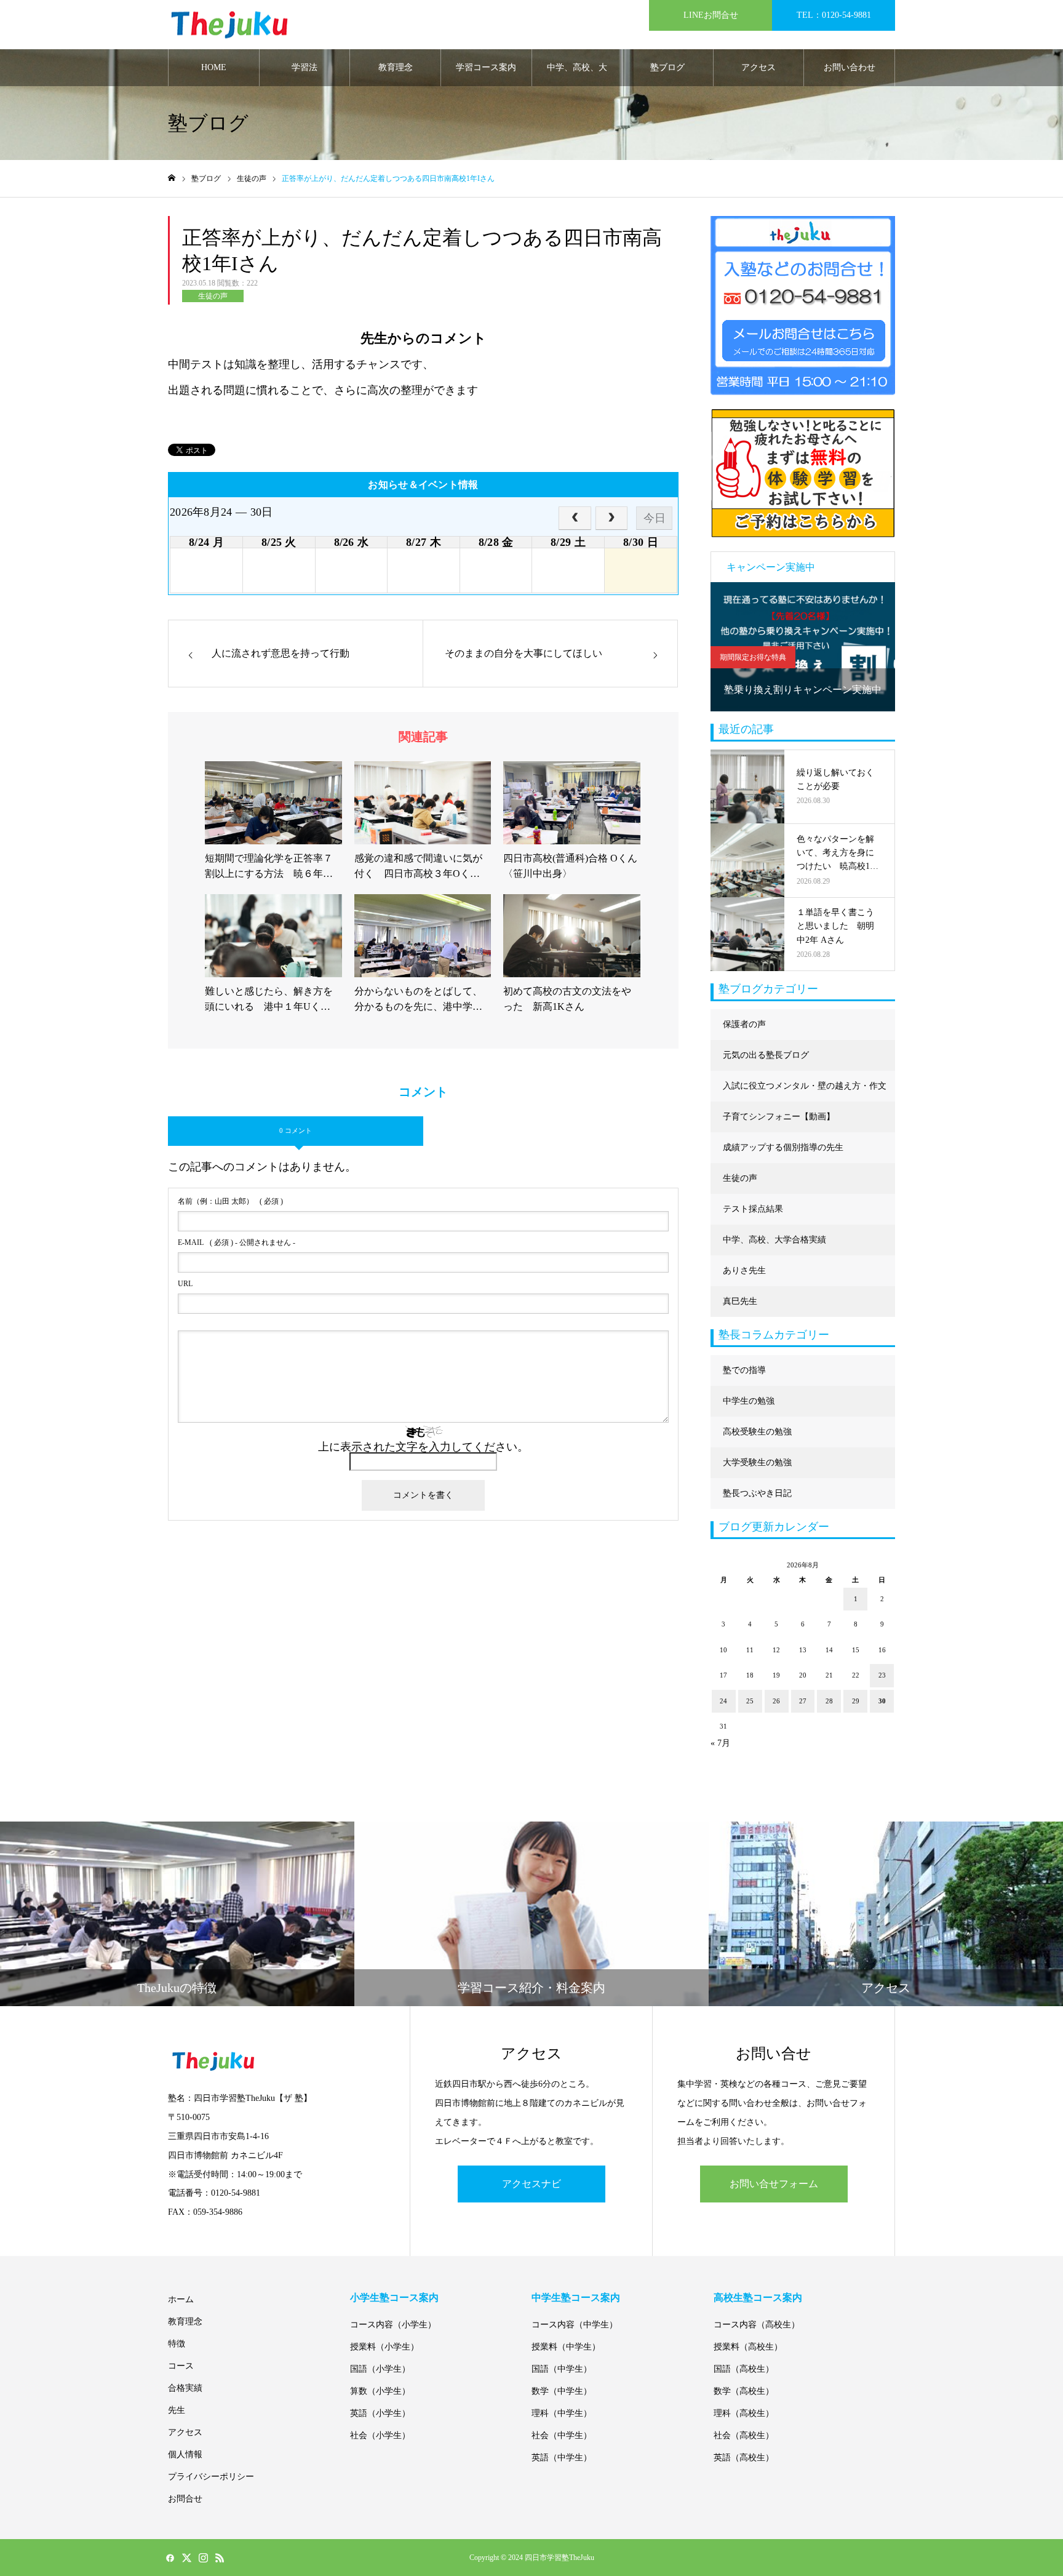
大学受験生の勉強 (757, 1462)
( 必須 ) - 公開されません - (237, 1242)
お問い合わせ (850, 67)
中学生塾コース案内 (576, 2298)
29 (856, 1701)
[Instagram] (203, 2558)
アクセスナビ (531, 2184)
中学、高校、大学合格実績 (577, 74)
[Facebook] (170, 2558)
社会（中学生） (562, 2435)
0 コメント (296, 1130)
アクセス (758, 67)
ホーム (181, 2299)
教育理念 (396, 67)
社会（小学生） (380, 2435)
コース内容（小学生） (393, 2325)
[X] (186, 2558)
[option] (803, 647)
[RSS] (220, 2558)
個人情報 (185, 2454)
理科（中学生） (562, 2413)
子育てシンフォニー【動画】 (779, 1117)
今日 (655, 518)
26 (776, 1701)
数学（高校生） (744, 2391)
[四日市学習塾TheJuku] (229, 25)
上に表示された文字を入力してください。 (423, 1447)
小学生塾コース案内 (394, 2298)
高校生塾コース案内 (758, 2298)
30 (882, 1701)
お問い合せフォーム (774, 2184)
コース (181, 2366)
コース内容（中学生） (575, 2325)
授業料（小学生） (384, 2347)
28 (829, 1701)
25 (750, 1701)
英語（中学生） (562, 2458)
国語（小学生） (380, 2369)
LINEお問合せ (711, 15)
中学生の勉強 (749, 1401)
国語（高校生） (744, 2369)
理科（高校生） (744, 2413)
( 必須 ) (230, 1201)
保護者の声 (744, 1024)
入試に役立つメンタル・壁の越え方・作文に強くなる (805, 1091)
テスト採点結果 (753, 1209)
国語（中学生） (562, 2369)
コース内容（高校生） (757, 2325)
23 (882, 1675)
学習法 (305, 67)
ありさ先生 (744, 1270)
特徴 (177, 2344)
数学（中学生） (562, 2391)
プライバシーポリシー (211, 2477)
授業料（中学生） (566, 2347)
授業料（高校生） (748, 2347)
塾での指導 (744, 1370)
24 (723, 1701)
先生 (177, 2410)
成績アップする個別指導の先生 (783, 1147)
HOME (214, 67)
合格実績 (185, 2388)
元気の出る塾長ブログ (766, 1055)
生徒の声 (213, 296)
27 (803, 1701)
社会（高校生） (744, 2435)
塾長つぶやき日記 (757, 1493)
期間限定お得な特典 (753, 657)
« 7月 (720, 1743)
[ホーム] (172, 178)
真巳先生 (740, 1301)
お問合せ (185, 2499)
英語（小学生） (380, 2413)
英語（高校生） (744, 2458)
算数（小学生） (380, 2391)
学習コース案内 (486, 67)
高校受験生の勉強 (757, 1432)
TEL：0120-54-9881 (834, 15)
